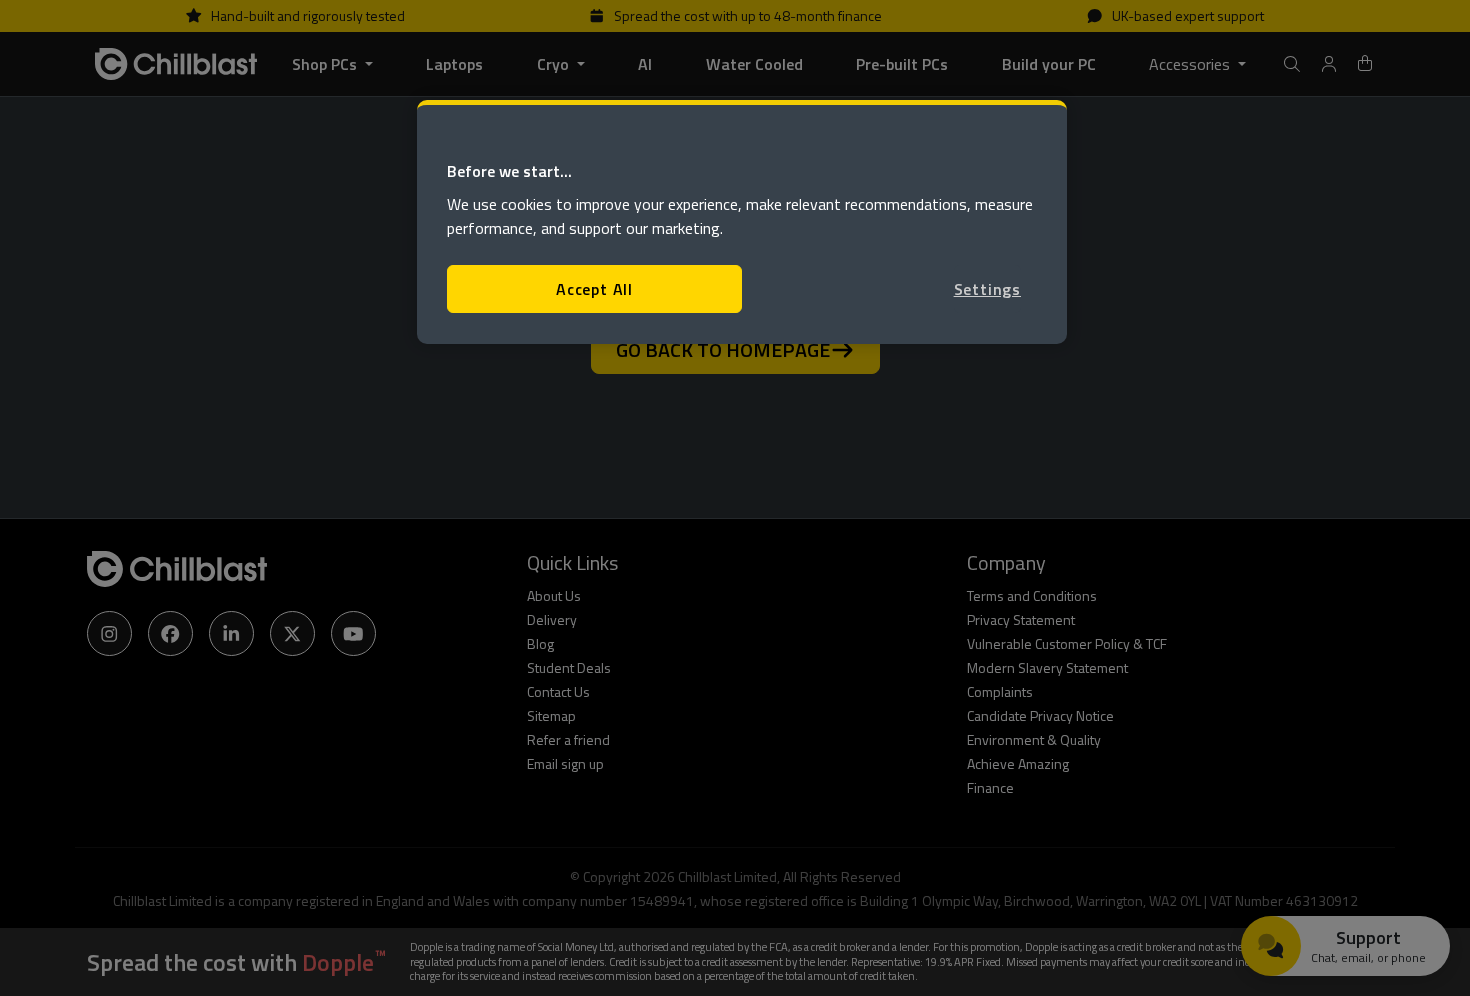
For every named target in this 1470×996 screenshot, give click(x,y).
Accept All (594, 289)
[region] (742, 222)
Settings (987, 289)
